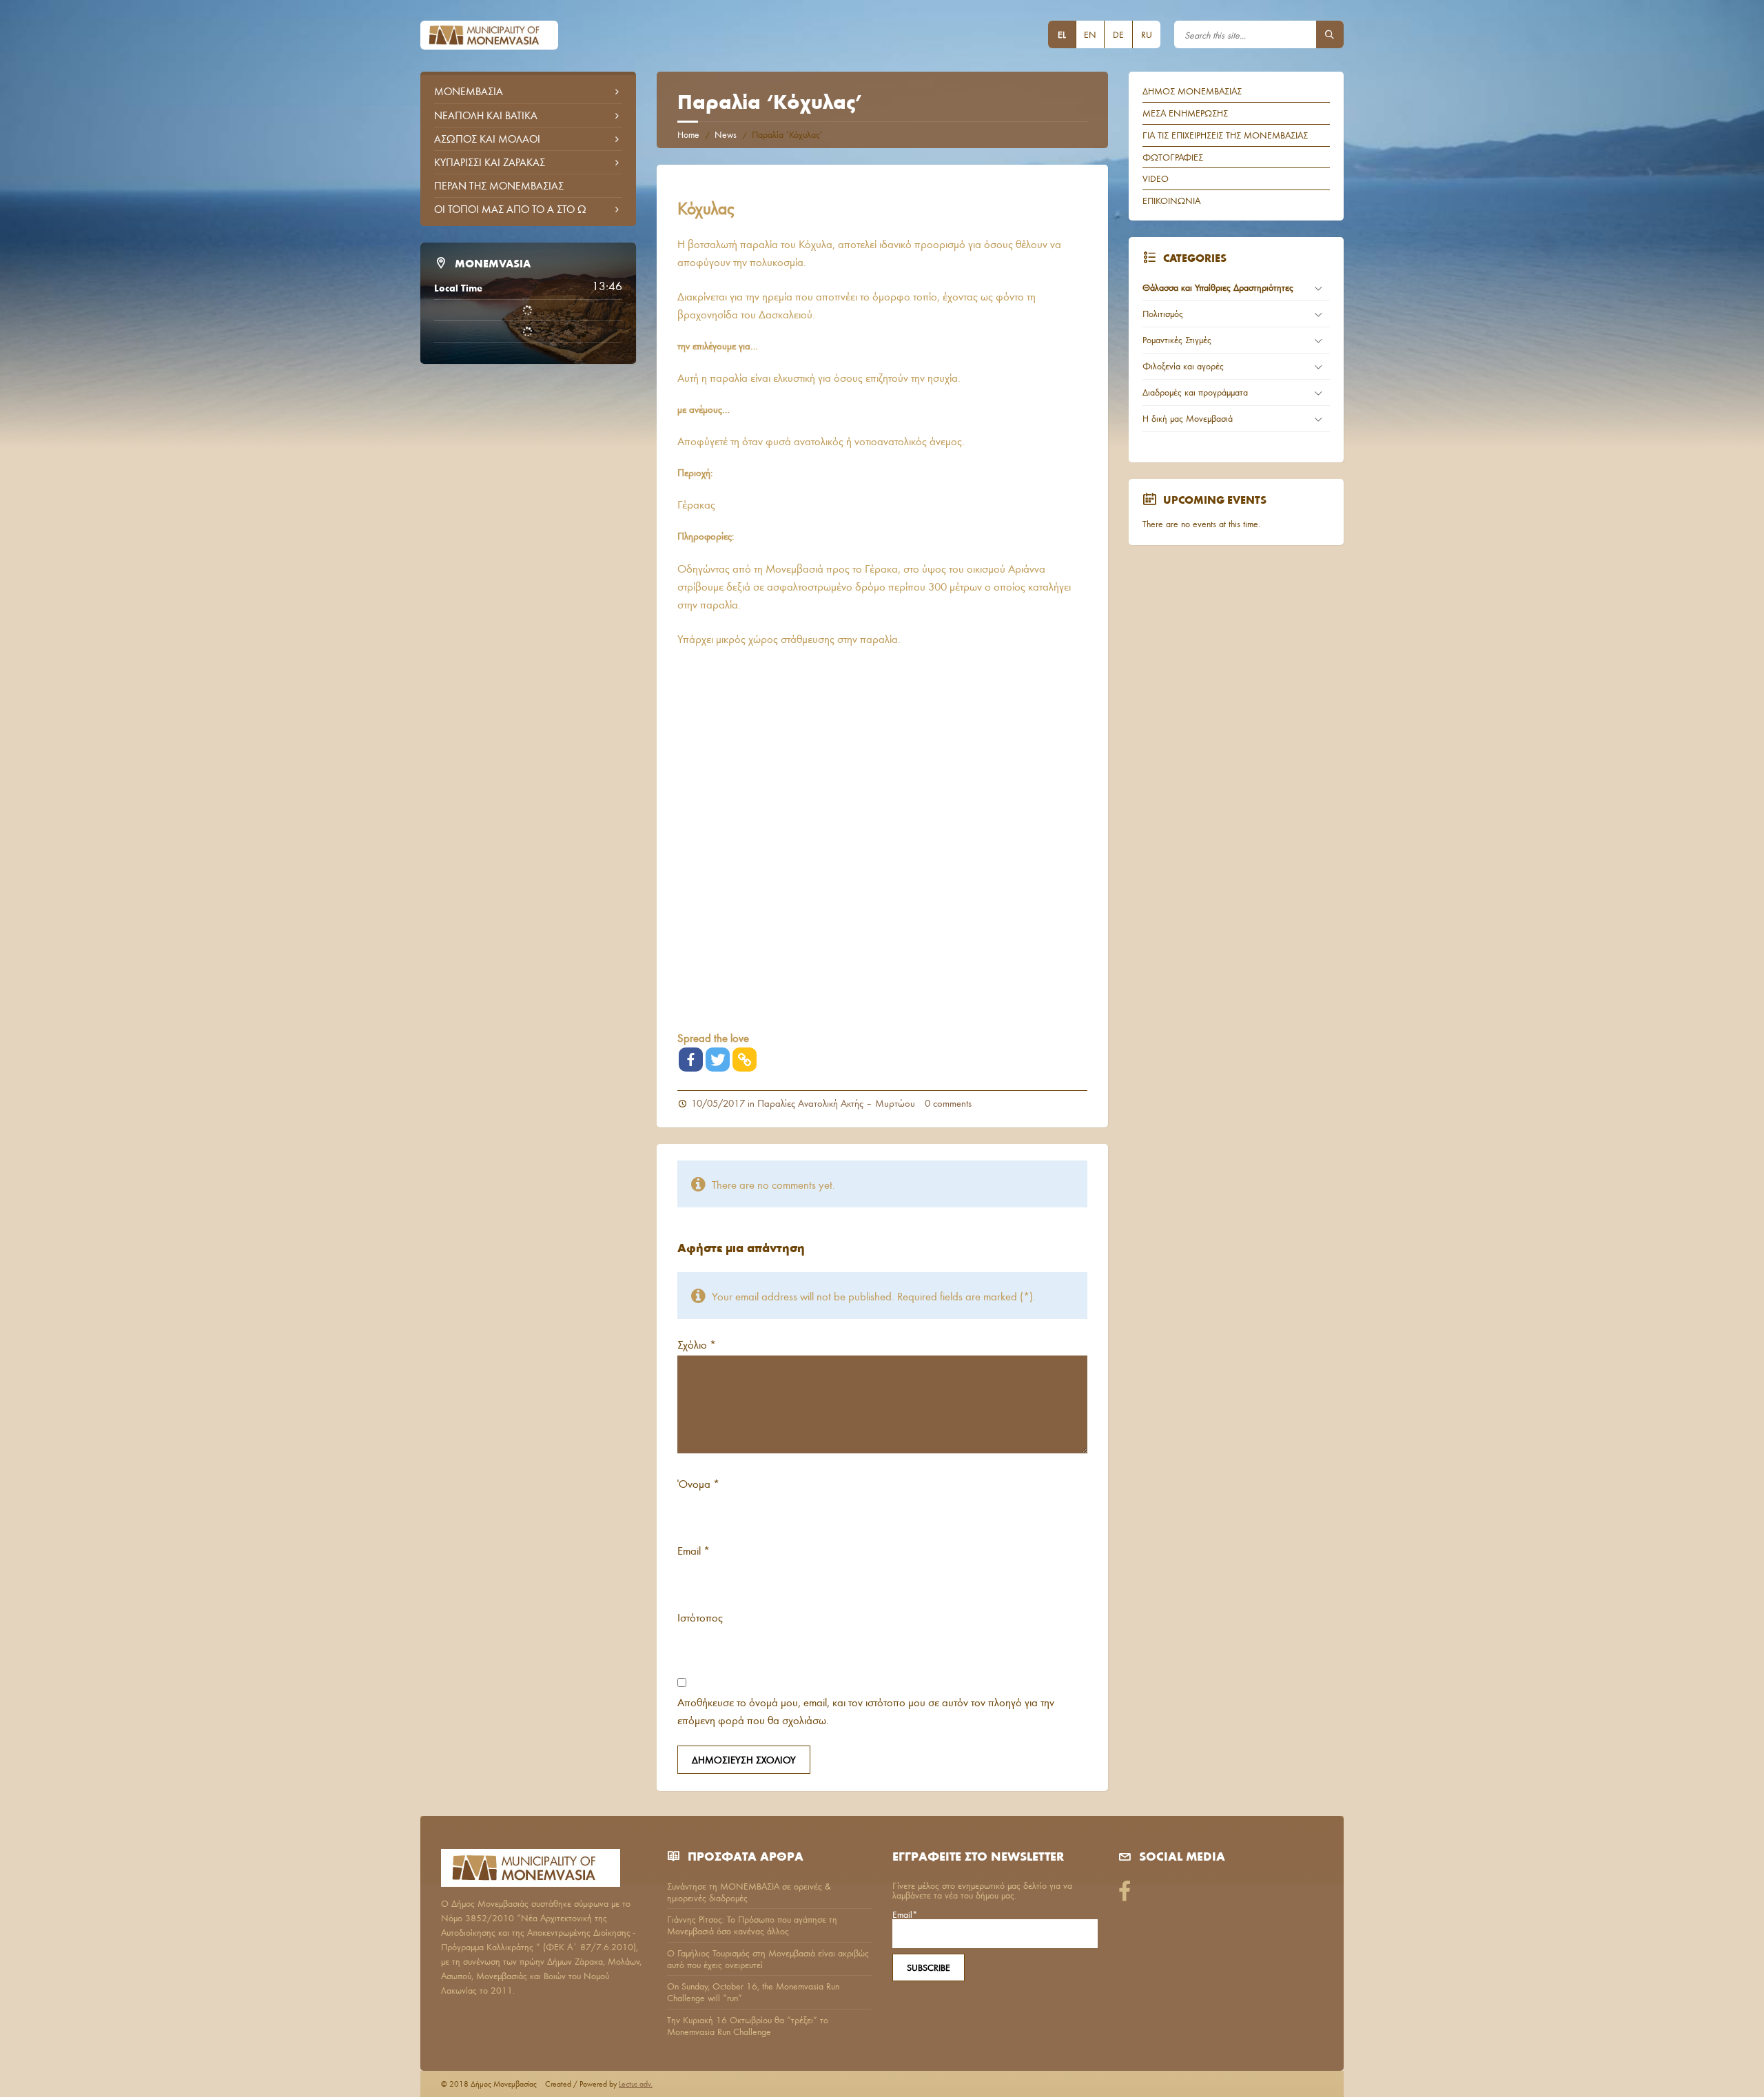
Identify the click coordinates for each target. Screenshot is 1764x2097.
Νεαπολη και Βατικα (486, 115)
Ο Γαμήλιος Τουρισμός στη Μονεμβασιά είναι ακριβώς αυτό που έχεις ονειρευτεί (768, 1959)
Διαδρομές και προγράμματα (1195, 392)
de (1118, 34)
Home (688, 134)
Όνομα (698, 1483)
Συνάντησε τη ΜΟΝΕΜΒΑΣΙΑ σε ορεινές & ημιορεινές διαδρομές (749, 1892)
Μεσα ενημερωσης (1185, 113)
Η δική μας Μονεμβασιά (1188, 418)
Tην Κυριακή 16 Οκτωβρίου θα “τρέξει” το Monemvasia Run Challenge (748, 2026)
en (1090, 34)
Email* (905, 1915)
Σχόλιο (697, 1344)
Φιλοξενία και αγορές (1183, 366)
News (726, 134)
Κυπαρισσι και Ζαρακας (490, 162)
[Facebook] (691, 1060)
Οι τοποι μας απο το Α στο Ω (510, 209)
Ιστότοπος (700, 1617)
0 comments (948, 1103)
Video (1156, 178)
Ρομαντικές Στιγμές (1177, 340)
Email (694, 1550)
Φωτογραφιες (1173, 157)
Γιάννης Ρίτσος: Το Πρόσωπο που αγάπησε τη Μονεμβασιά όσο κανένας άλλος (752, 1925)
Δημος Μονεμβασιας (1192, 91)
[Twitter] (718, 1060)
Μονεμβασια (469, 91)
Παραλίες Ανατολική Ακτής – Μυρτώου (836, 1103)
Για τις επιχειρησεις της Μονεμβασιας (1225, 135)
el (1062, 34)
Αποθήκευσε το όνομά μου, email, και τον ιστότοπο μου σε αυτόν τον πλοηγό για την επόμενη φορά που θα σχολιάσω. (866, 1711)
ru (1147, 34)
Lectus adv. (636, 2084)
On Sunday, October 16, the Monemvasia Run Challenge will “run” (753, 1992)
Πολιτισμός (1163, 314)
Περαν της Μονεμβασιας (499, 185)
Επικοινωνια (1171, 201)
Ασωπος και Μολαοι (487, 139)
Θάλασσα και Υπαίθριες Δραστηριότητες (1218, 287)
